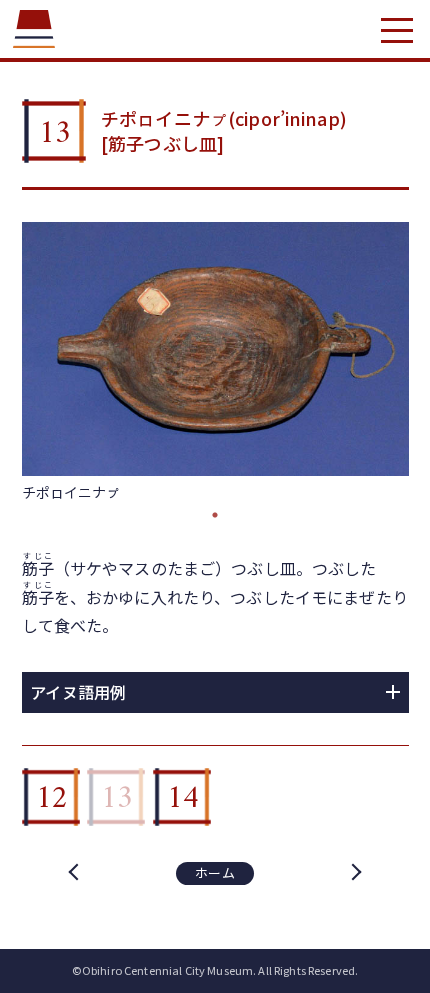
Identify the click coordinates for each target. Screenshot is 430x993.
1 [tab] (215, 515)
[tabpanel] (215, 362)
